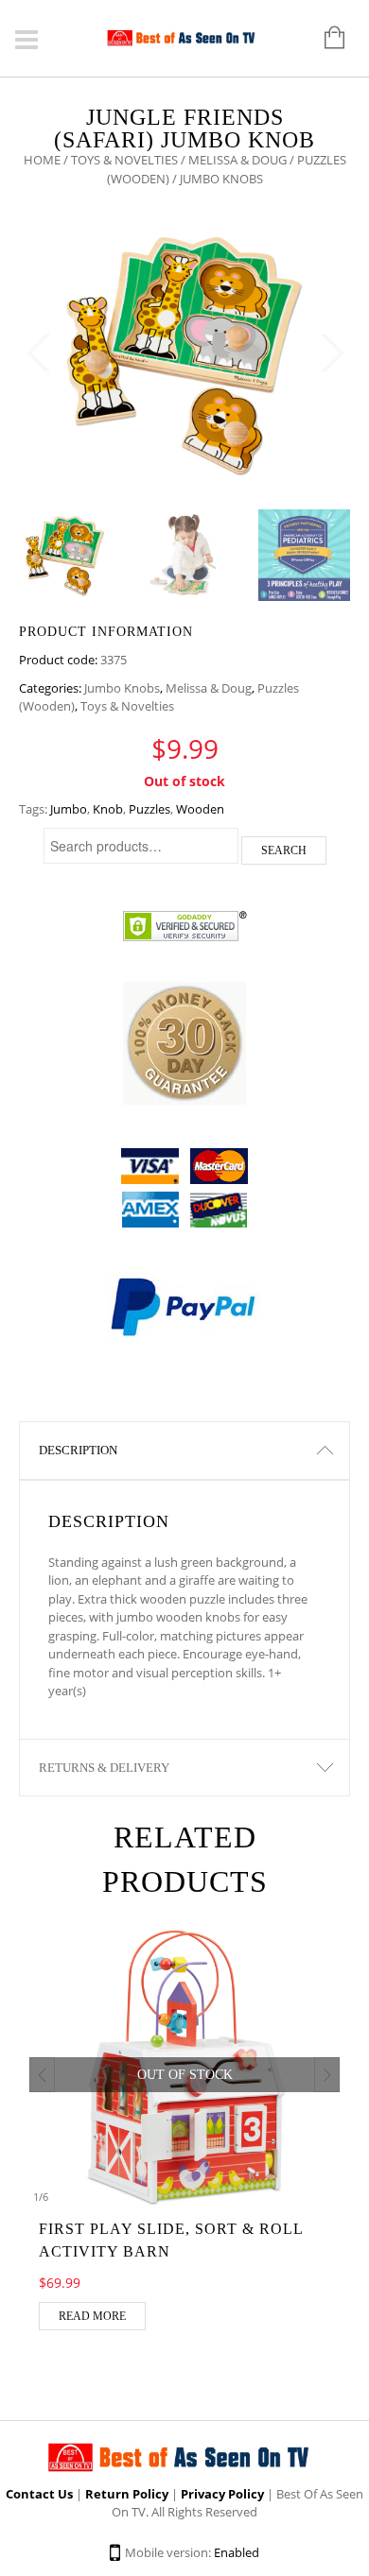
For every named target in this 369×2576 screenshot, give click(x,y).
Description (78, 1450)
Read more (92, 2316)
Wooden (200, 809)
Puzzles (149, 809)
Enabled (237, 2552)
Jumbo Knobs (122, 688)
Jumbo (69, 809)
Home (42, 160)
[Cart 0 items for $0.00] (325, 39)
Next (331, 353)
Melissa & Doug (237, 160)
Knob (108, 809)
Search (284, 850)
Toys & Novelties (124, 160)
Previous (38, 353)
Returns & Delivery (104, 1768)
